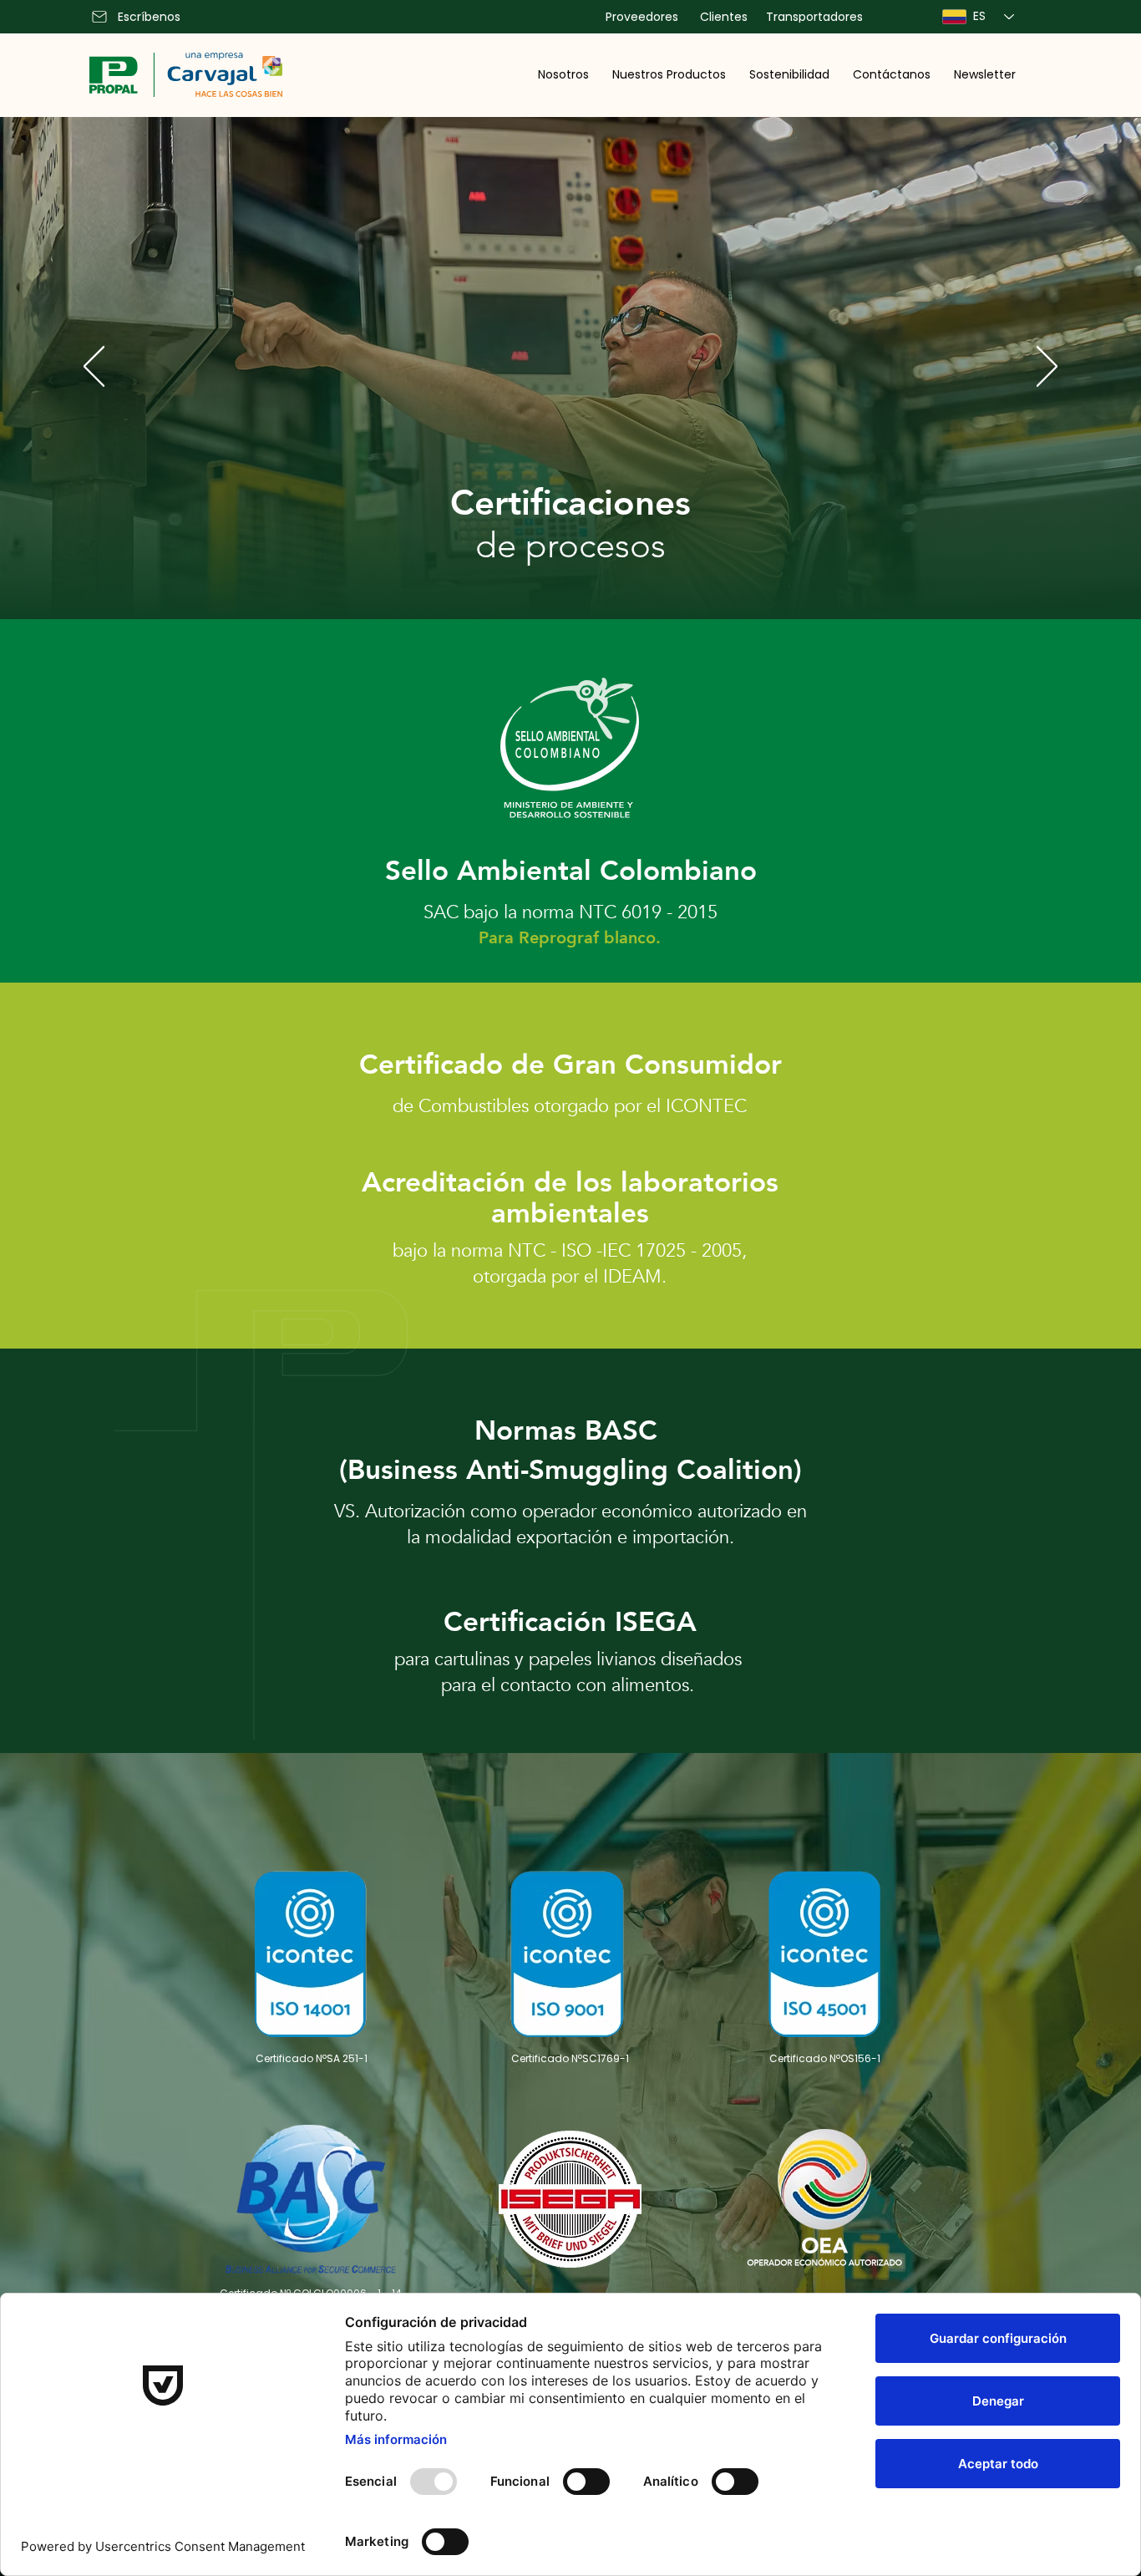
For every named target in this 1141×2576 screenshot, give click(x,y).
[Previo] (94, 368)
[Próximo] (1047, 368)
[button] (563, 74)
